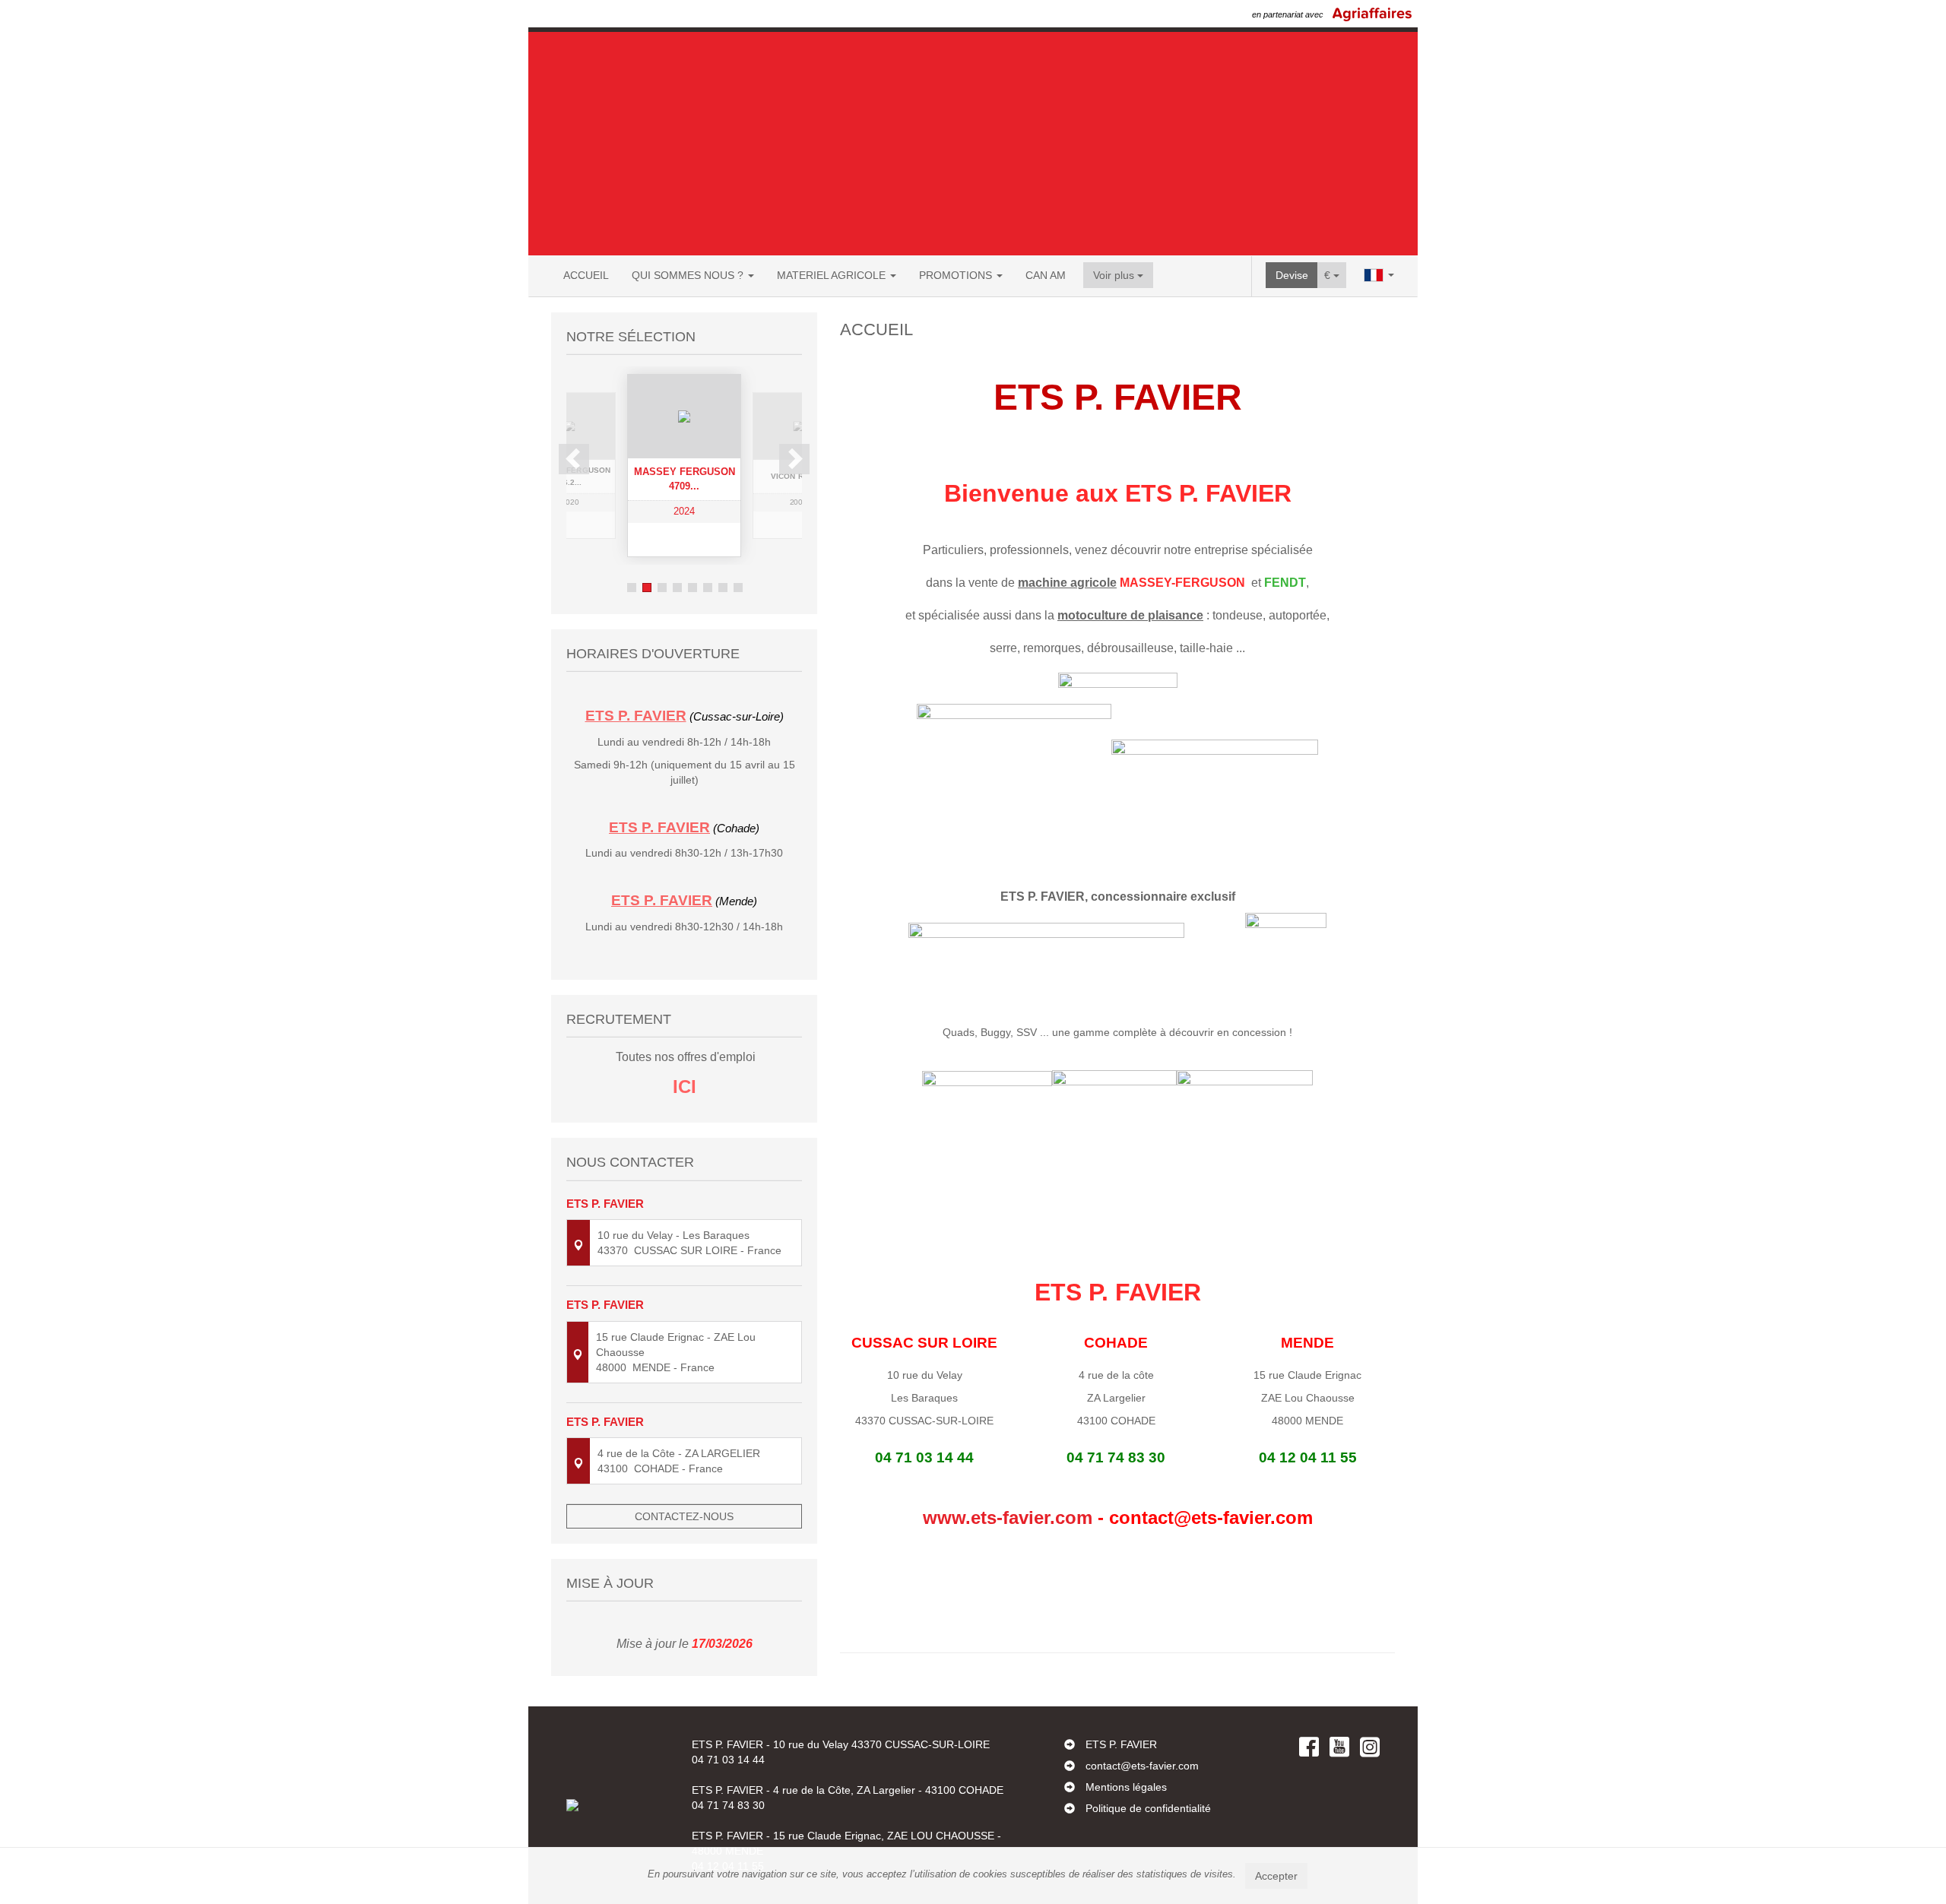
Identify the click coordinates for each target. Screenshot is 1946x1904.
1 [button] (632, 588)
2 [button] (647, 588)
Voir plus (1115, 275)
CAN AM (1046, 275)
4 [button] (677, 588)
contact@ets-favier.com (1142, 1766)
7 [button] (723, 588)
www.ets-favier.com (1008, 1517)
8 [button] (738, 588)
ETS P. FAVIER (1121, 1744)
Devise (1292, 275)
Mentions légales (1126, 1787)
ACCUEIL (586, 275)
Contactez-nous (684, 1516)
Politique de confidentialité (1148, 1808)
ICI (685, 1087)
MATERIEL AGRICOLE (833, 275)
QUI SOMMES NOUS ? (689, 275)
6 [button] (708, 588)
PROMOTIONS (957, 275)
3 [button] (662, 588)
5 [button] (693, 588)
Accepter (1276, 1876)
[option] (612, 466)
